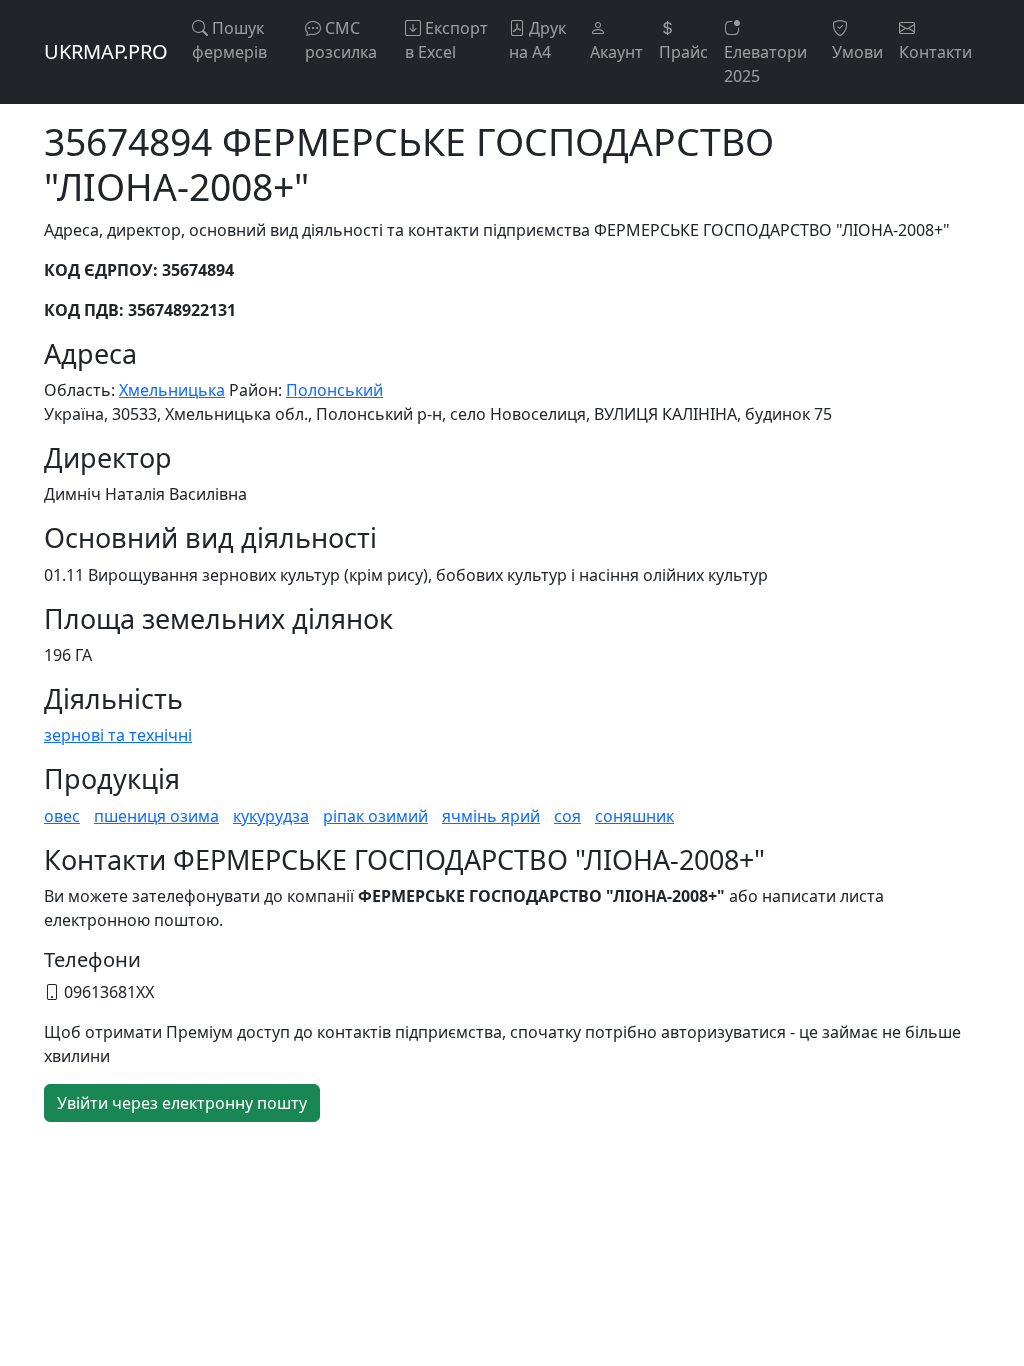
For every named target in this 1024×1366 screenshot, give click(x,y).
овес (62, 816)
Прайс (683, 52)
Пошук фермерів (229, 40)
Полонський (334, 390)
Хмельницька (172, 390)
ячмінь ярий (491, 816)
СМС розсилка (341, 40)
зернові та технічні (118, 735)
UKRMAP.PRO (106, 51)
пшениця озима (156, 816)
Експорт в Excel (446, 40)
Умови (857, 52)
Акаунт (616, 52)
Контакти (935, 52)
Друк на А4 (537, 40)
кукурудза (271, 816)
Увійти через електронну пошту (182, 1103)
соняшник (634, 816)
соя (567, 816)
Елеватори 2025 (765, 64)
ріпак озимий (375, 816)
